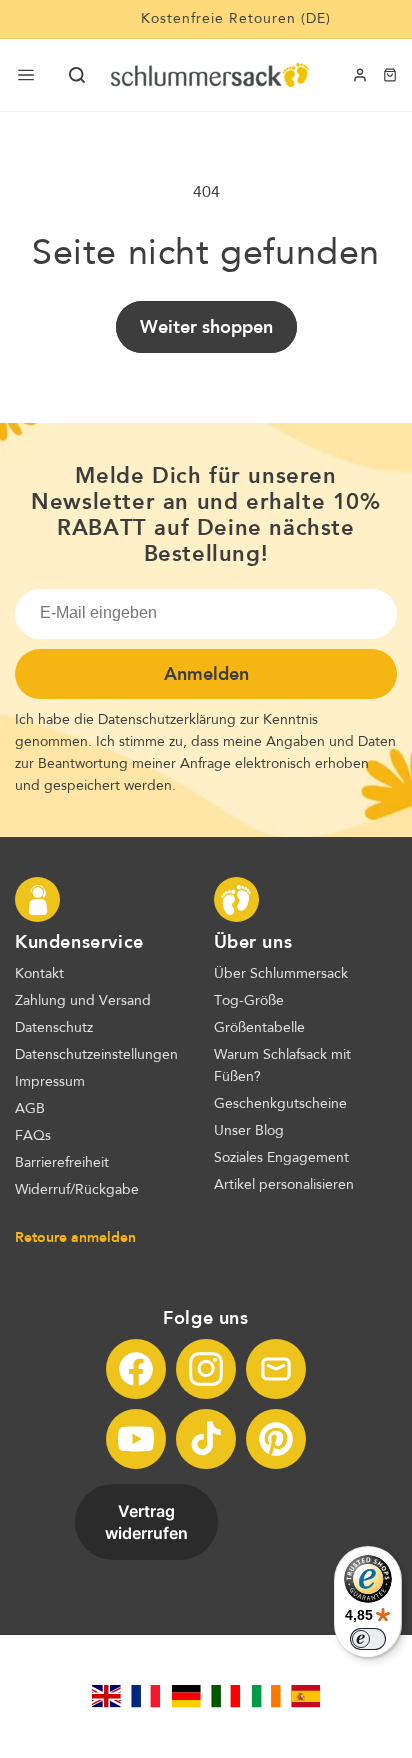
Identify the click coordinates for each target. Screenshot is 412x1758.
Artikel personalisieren (284, 1185)
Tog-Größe (249, 1001)
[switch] (368, 1639)
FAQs (33, 1136)
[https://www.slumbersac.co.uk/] (106, 1696)
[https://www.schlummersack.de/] (186, 1696)
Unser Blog (249, 1131)
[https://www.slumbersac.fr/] (146, 1696)
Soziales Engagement (281, 1158)
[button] (77, 75)
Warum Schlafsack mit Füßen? (282, 1066)
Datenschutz (54, 1028)
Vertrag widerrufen (146, 1522)
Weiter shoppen (206, 327)
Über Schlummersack (281, 974)
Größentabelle (259, 1028)
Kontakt (39, 974)
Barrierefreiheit (62, 1163)
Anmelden (206, 674)
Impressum (50, 1082)
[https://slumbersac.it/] (226, 1696)
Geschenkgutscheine (280, 1104)
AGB (30, 1109)
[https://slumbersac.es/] (306, 1696)
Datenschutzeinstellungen (96, 1055)
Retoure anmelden (75, 1237)
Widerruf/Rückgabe (77, 1190)
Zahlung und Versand (83, 1001)
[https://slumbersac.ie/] (266, 1696)
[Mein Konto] (360, 75)
